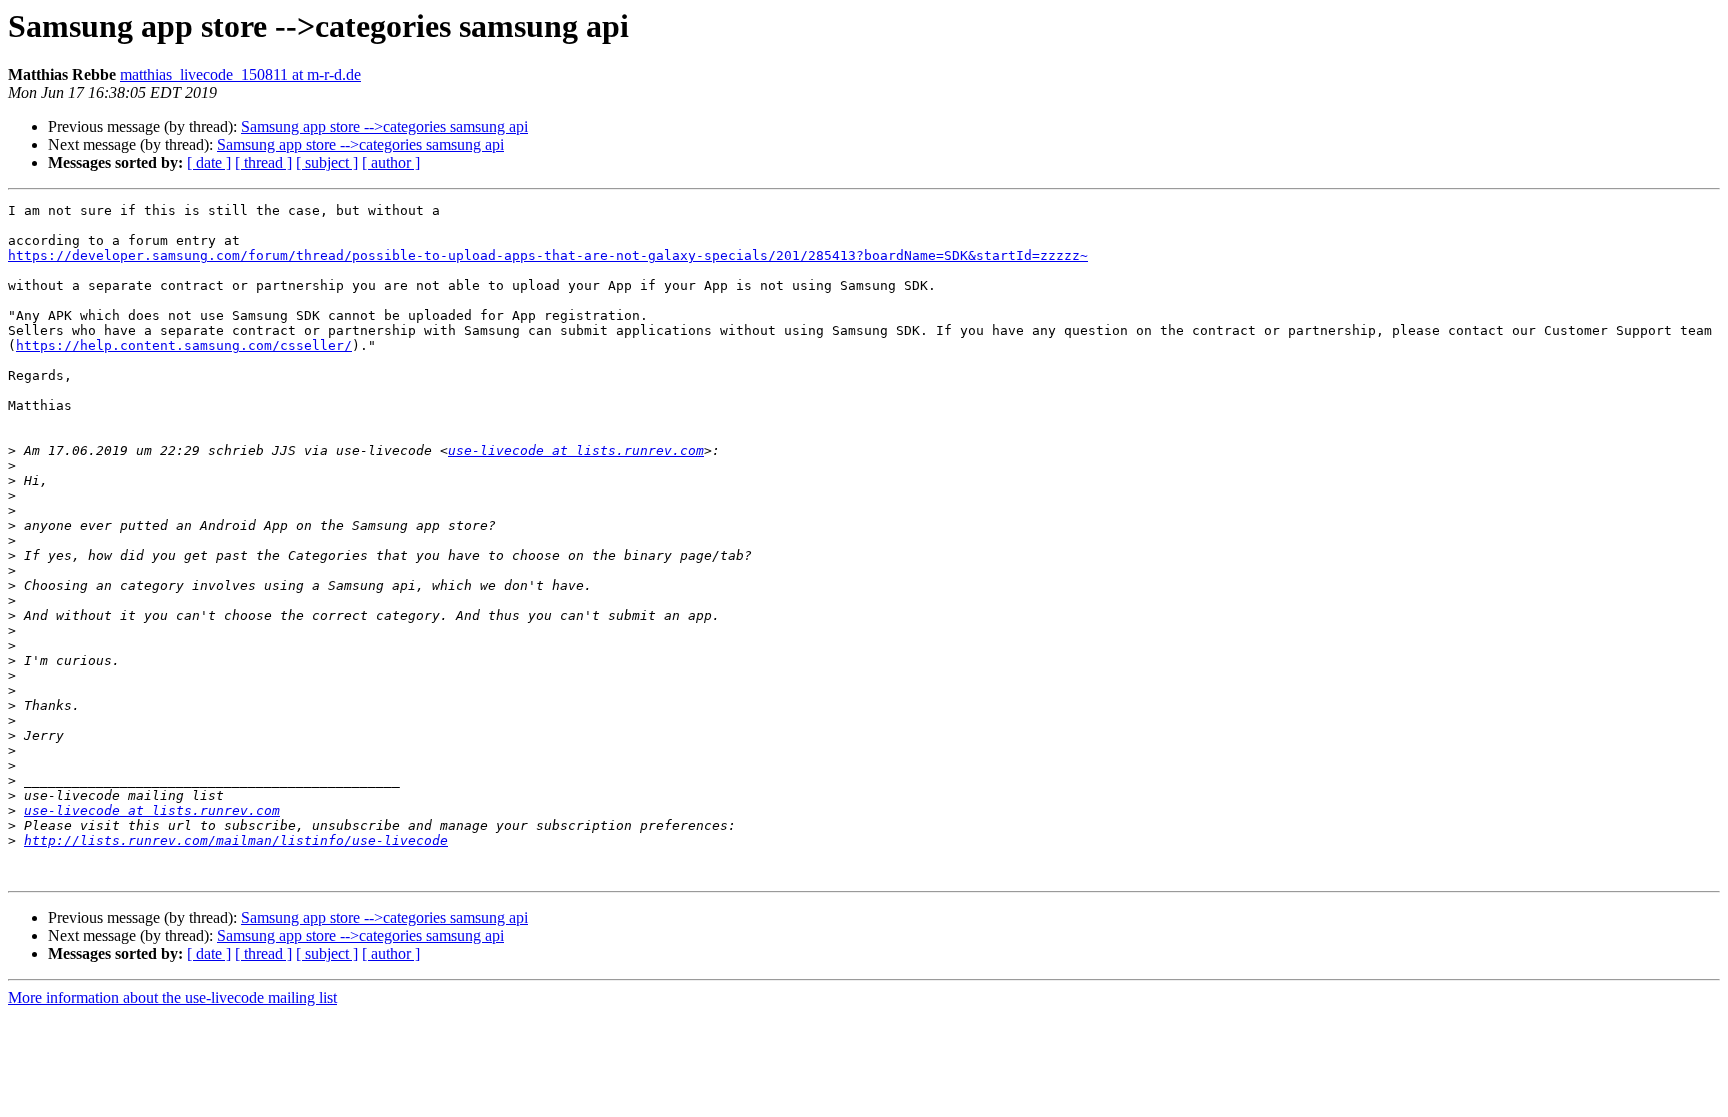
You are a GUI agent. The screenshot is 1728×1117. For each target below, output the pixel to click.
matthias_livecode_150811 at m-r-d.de (240, 74)
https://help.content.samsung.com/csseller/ (184, 345)
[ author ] (391, 162)
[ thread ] (263, 162)
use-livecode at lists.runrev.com (576, 450)
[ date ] (209, 162)
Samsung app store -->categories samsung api (384, 126)
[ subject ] (327, 162)
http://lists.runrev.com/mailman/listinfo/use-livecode (236, 840)
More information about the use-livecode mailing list (172, 997)
